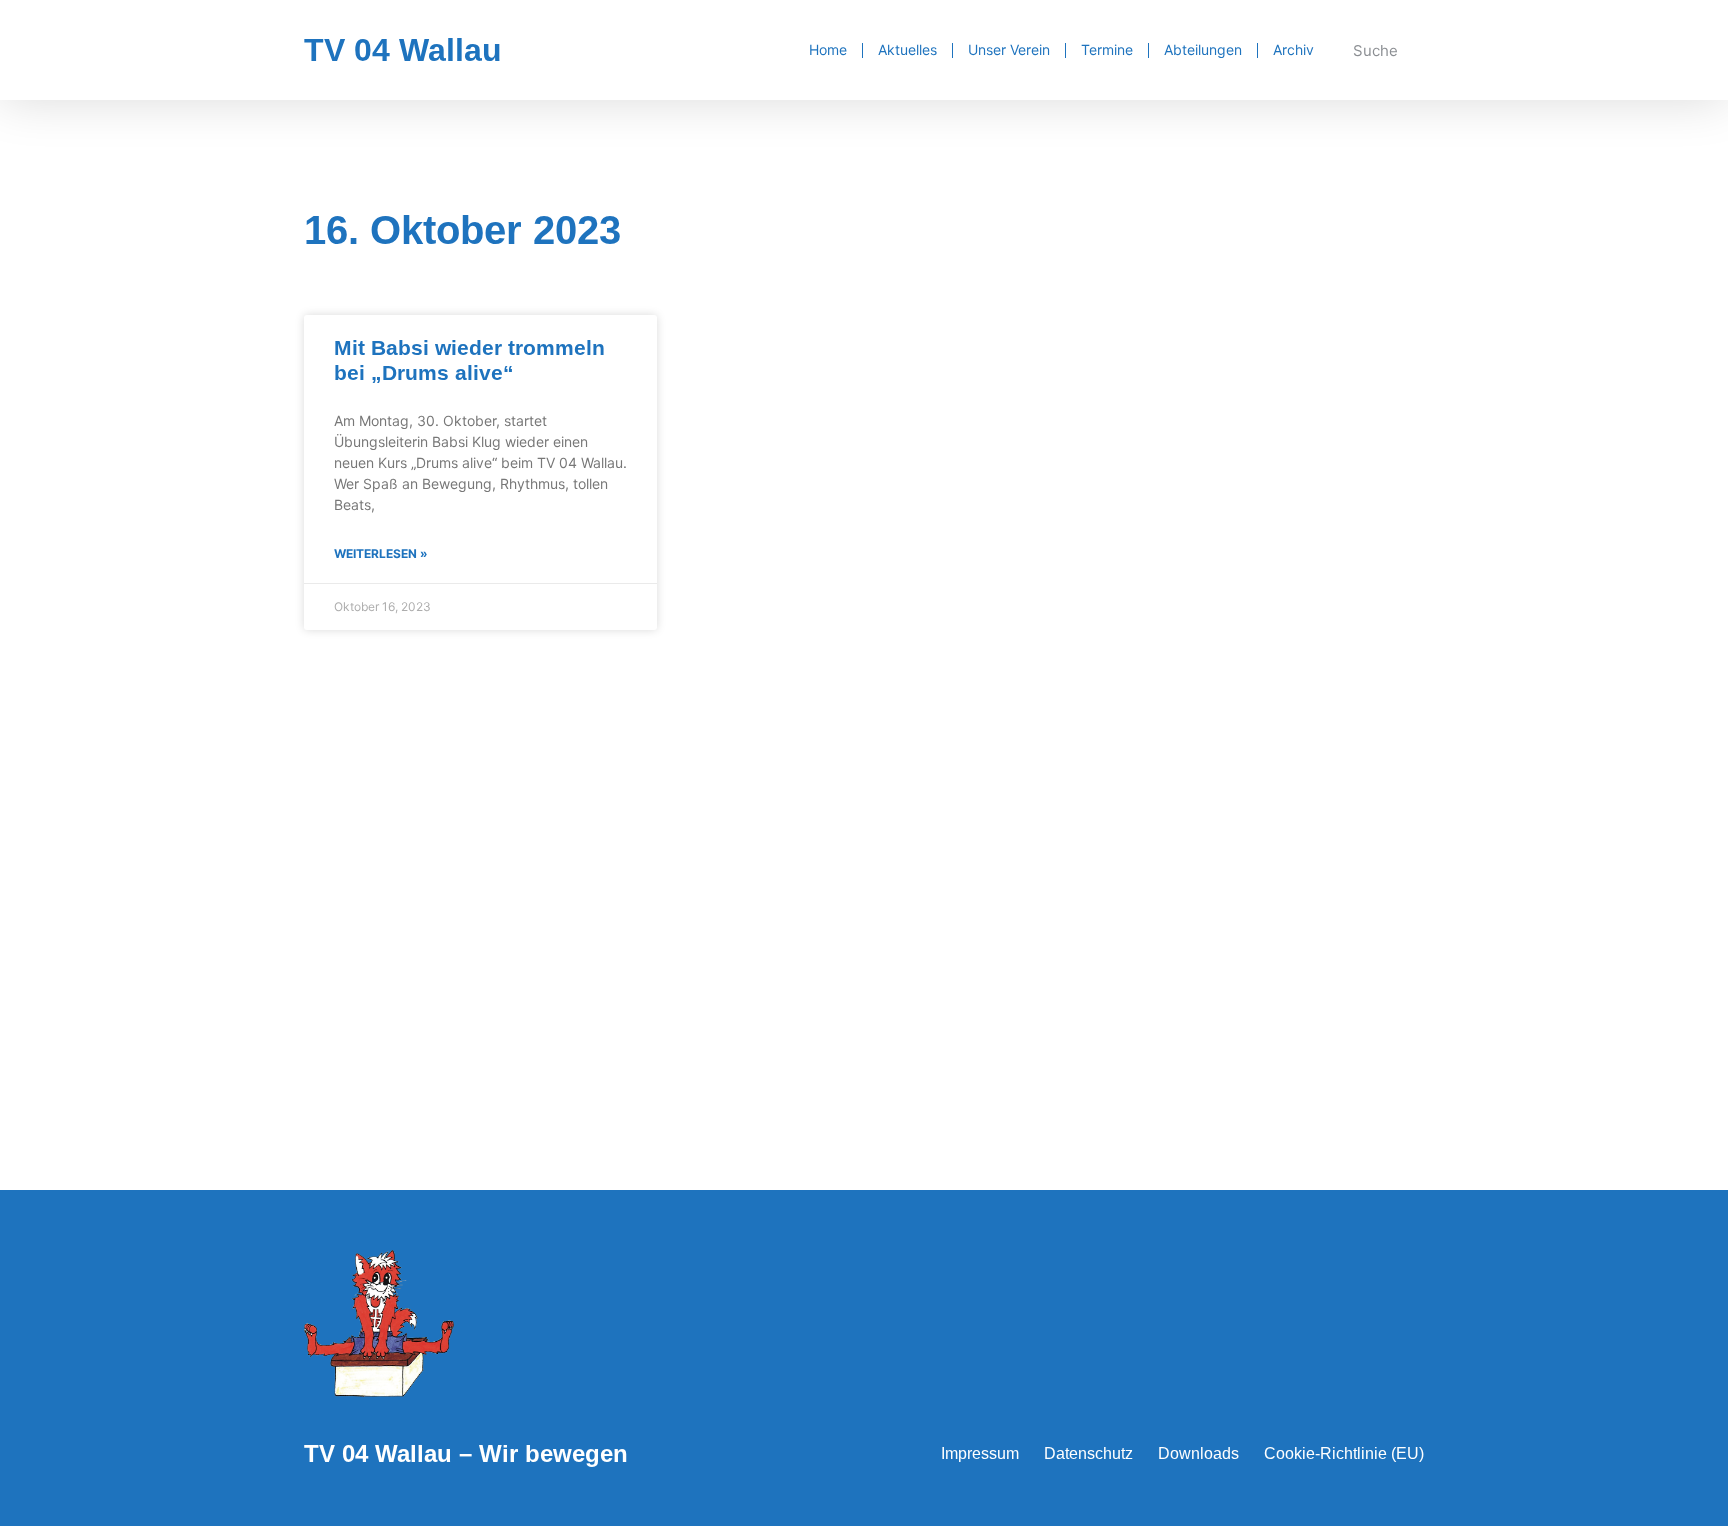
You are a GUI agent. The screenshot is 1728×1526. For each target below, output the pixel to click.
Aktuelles (907, 49)
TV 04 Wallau (403, 50)
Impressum (980, 1453)
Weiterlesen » (381, 553)
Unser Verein (1009, 49)
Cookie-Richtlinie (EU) (1344, 1453)
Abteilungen (1203, 49)
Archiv (1293, 49)
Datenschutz (1088, 1453)
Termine (1107, 49)
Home (828, 49)
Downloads (1198, 1453)
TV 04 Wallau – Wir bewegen (466, 1453)
